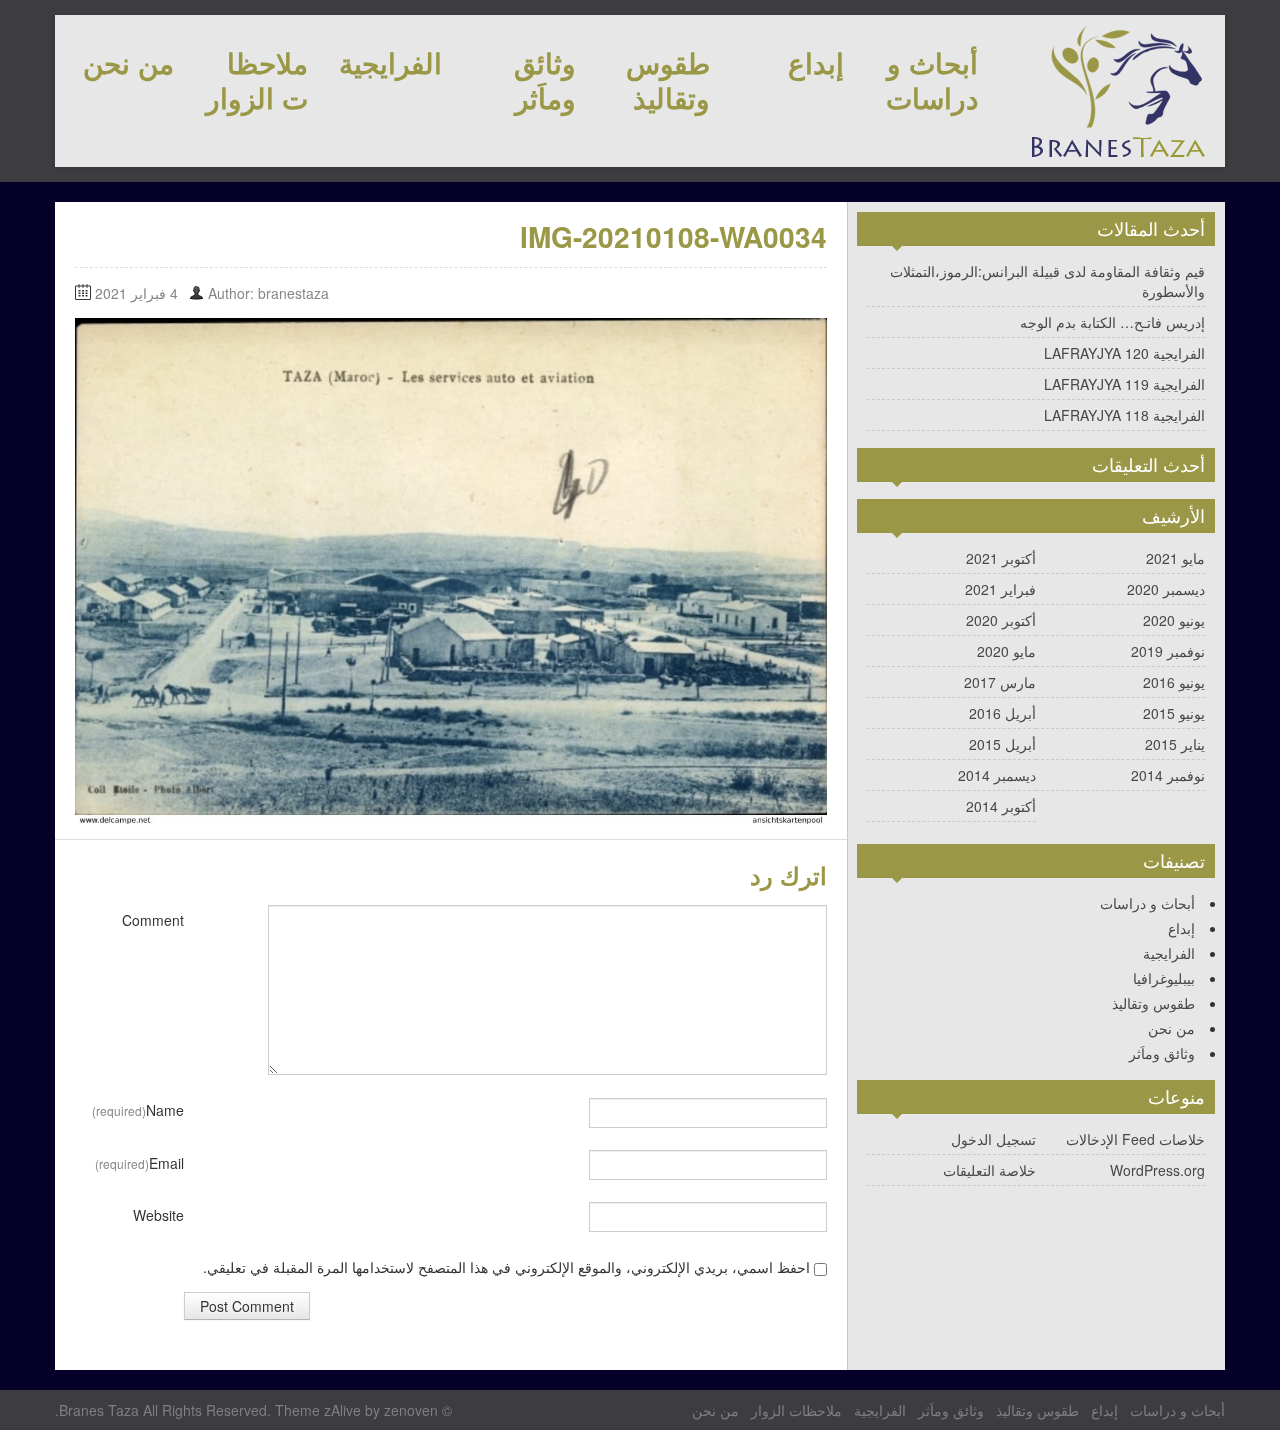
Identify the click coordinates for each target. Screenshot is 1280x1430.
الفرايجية (390, 62)
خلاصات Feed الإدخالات (1135, 1139)
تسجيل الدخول (993, 1139)
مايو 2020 (1006, 651)
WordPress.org (1157, 1170)
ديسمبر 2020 (1166, 589)
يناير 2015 (1175, 744)
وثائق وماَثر (545, 80)
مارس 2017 (1000, 682)
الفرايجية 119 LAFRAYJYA (1124, 384)
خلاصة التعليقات (989, 1170)
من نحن (128, 62)
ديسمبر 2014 (997, 775)
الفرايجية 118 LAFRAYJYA (1124, 415)
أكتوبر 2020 (1001, 620)
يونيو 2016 (1174, 682)
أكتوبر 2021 (1001, 558)
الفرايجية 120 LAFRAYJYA (1124, 353)
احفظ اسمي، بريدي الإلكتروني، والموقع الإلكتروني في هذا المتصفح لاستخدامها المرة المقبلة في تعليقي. (506, 1267)
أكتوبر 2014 (1001, 806)
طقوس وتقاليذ (668, 80)
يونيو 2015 (1174, 713)
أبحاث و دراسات (932, 80)
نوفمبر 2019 (1168, 651)
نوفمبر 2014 (1168, 775)
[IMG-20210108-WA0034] (451, 569)
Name (138, 1110)
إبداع (816, 62)
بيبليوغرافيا (1164, 978)
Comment (153, 920)
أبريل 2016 (1002, 713)
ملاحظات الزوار (257, 80)
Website (158, 1215)
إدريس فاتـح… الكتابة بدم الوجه (1112, 322)
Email (139, 1163)
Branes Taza (99, 1410)
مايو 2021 (1175, 558)
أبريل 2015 (1002, 744)
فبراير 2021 (1000, 589)
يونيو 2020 (1174, 620)
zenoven (411, 1410)
